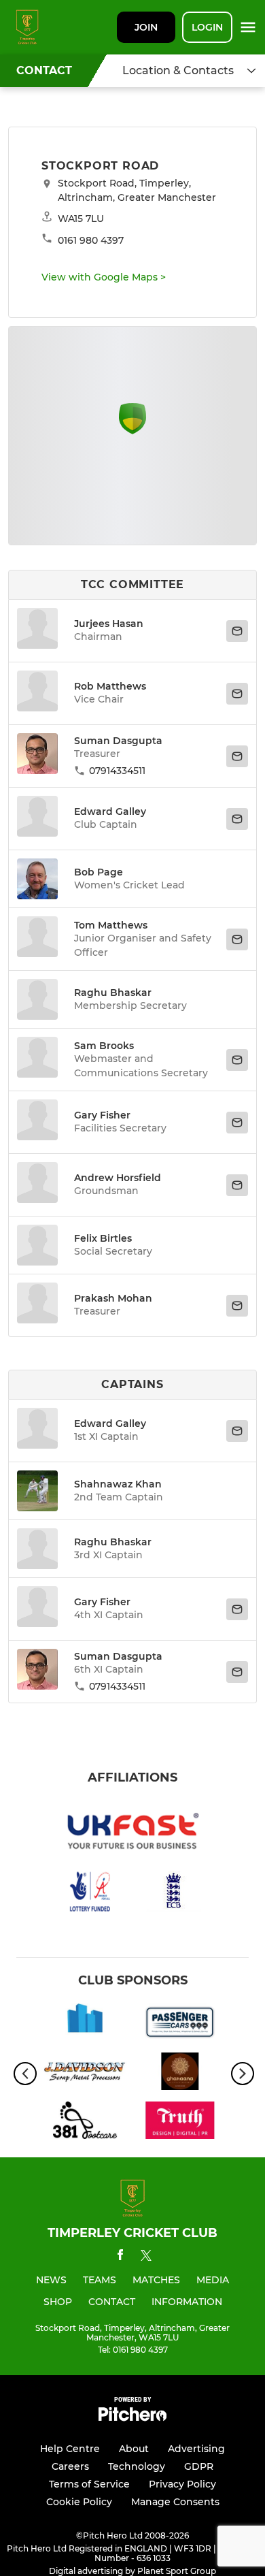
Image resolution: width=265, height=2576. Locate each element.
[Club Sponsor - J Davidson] (85, 2074)
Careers (70, 2466)
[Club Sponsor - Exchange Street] (85, 2025)
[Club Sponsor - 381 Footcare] (85, 2123)
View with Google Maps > (104, 277)
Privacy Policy (182, 2484)
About (134, 2449)
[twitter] (146, 2257)
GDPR (199, 2466)
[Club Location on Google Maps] (132, 431)
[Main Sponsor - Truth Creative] (180, 2123)
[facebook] (120, 2257)
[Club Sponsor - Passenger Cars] (180, 2025)
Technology (137, 2466)
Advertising (196, 2449)
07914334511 (117, 771)
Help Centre (70, 2449)
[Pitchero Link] (132, 2418)
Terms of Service (89, 2484)
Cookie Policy (79, 2502)
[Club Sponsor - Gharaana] (180, 2074)
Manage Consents (175, 2502)
